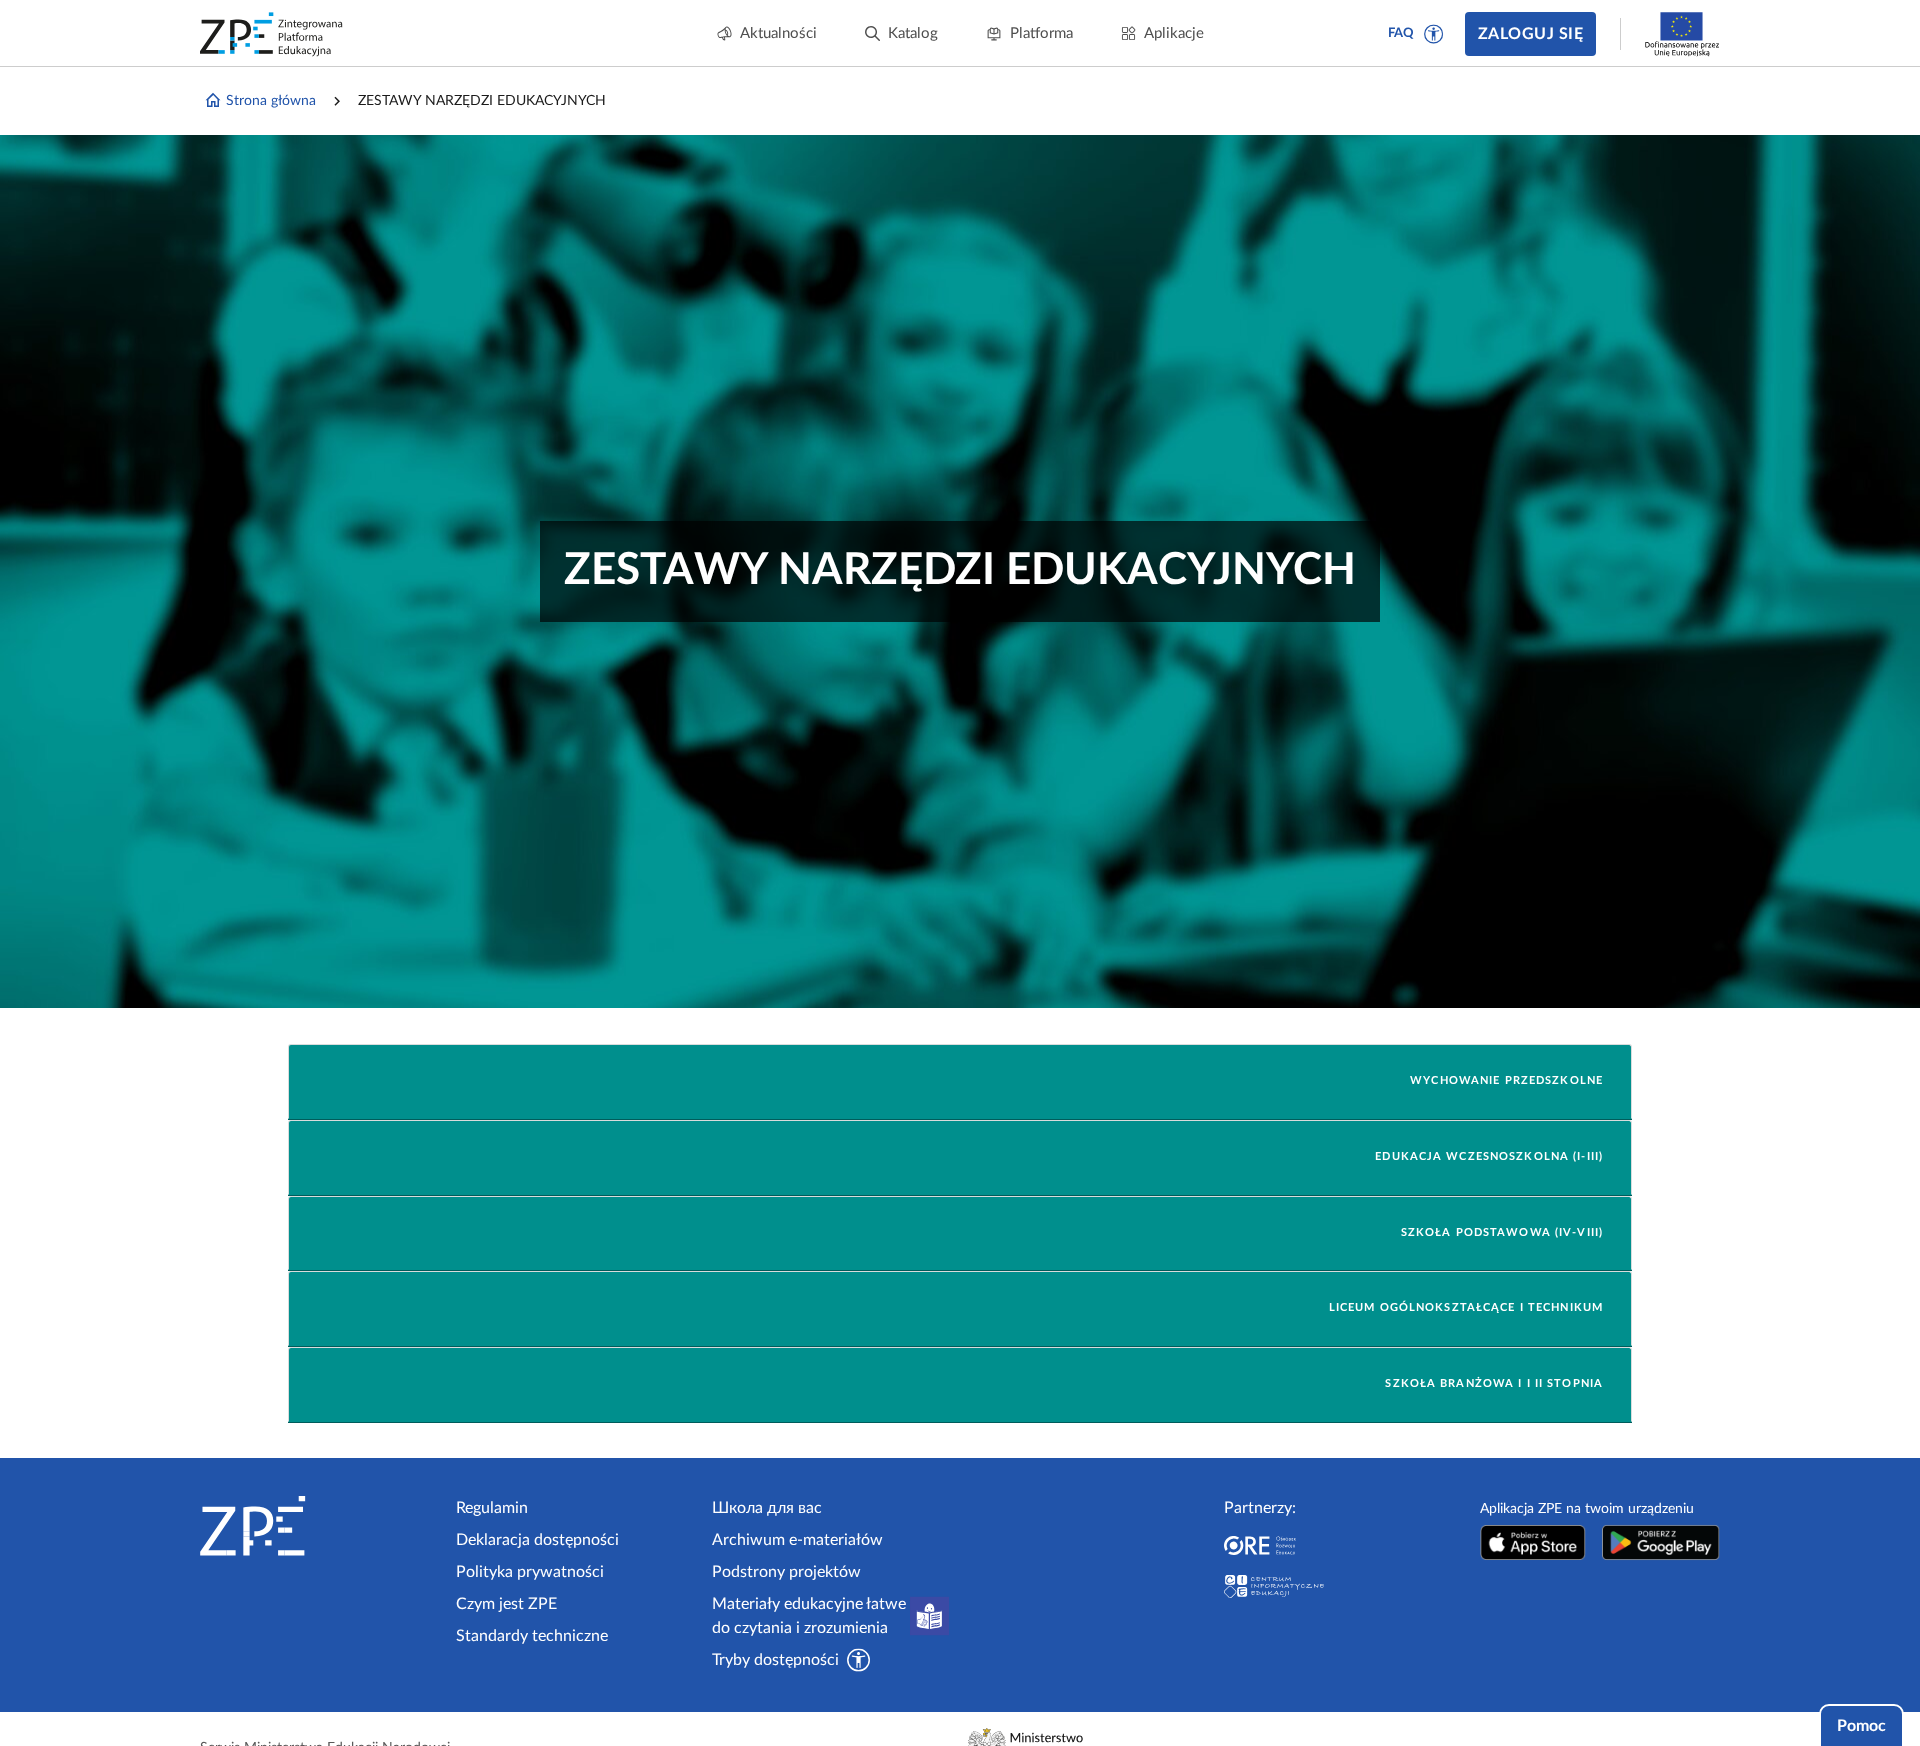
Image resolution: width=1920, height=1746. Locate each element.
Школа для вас (767, 1508)
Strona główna (271, 101)
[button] (1434, 34)
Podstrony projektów (786, 1572)
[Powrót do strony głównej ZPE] (272, 34)
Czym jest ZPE (506, 1604)
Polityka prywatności (530, 1572)
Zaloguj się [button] (1530, 34)
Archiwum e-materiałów (797, 1540)
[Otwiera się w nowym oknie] (1533, 1542)
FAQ (1401, 33)
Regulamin (492, 1508)
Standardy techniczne (532, 1636)
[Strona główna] (320, 1526)
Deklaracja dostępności (537, 1540)
